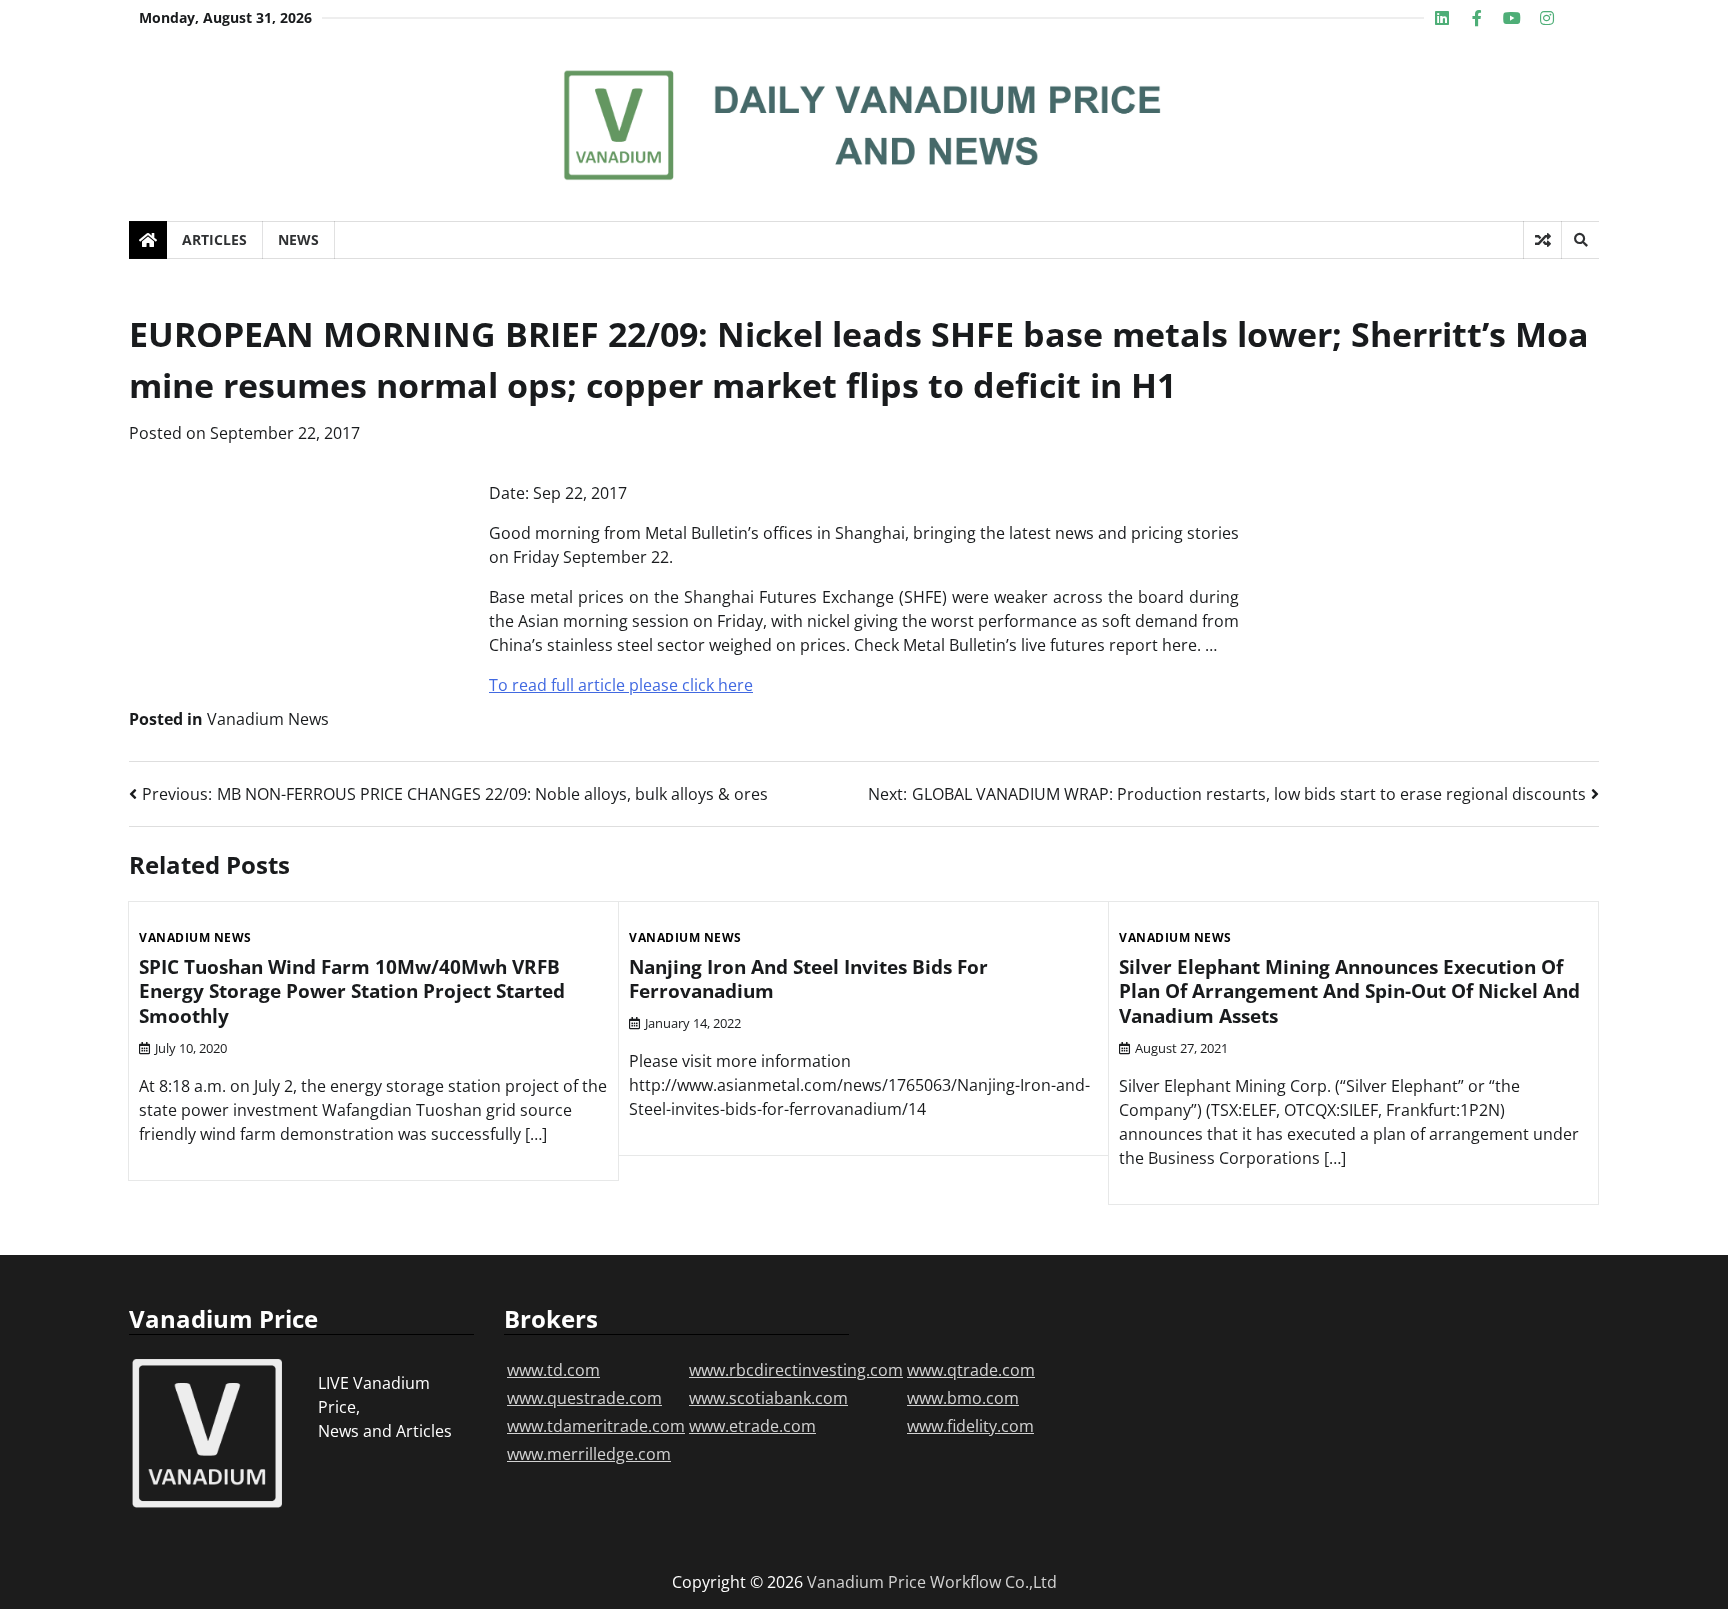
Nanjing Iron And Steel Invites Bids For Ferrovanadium (808, 979)
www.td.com (553, 1370)
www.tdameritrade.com (596, 1426)
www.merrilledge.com (589, 1454)
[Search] (1580, 240)
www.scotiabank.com (768, 1398)
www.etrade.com (752, 1426)
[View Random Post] (1542, 240)
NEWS (298, 239)
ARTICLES (214, 239)
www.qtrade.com (971, 1370)
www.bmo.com (963, 1398)
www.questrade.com (584, 1398)
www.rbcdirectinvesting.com (796, 1370)
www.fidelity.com (970, 1426)
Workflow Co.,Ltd (993, 1582)
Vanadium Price (866, 1582)
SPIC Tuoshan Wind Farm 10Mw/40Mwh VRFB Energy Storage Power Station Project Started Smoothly (352, 992)
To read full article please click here (621, 685)
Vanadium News (268, 719)
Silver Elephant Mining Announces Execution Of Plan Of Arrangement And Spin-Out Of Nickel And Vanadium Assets (1349, 992)
